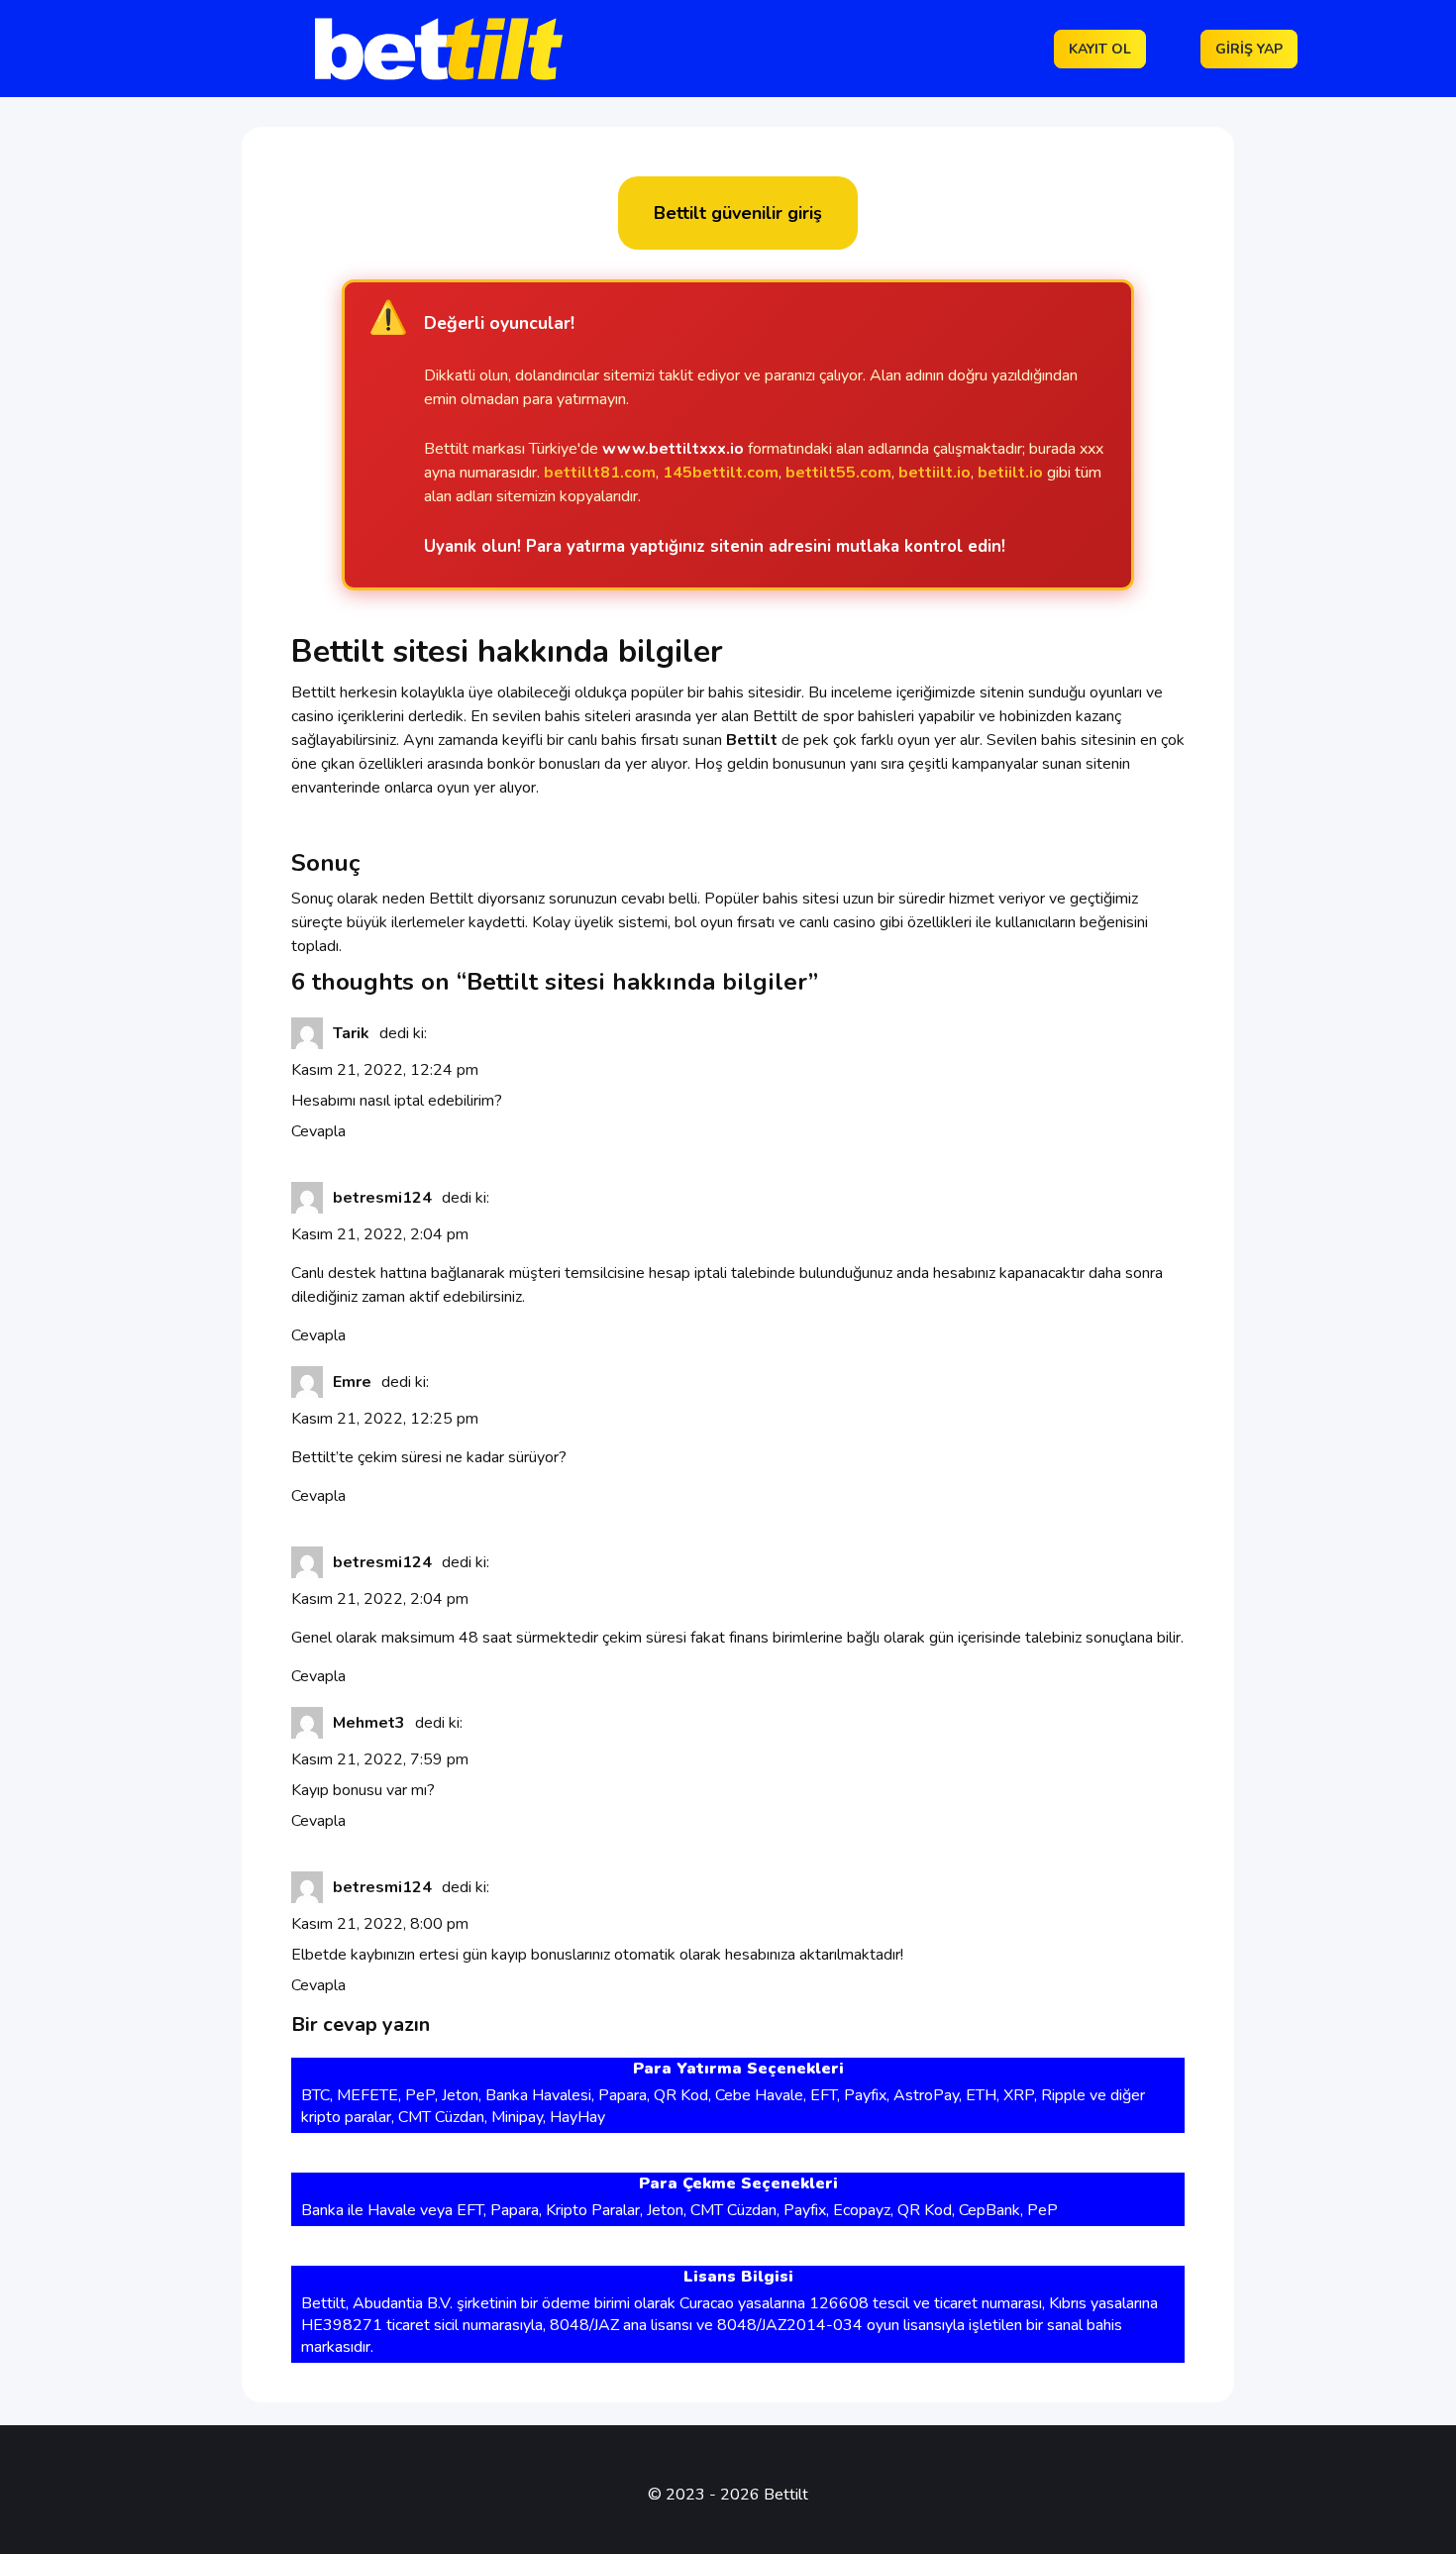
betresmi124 (382, 1198)
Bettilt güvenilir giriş (738, 213)
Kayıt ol (1100, 49)
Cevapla (318, 1131)
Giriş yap (1249, 49)
